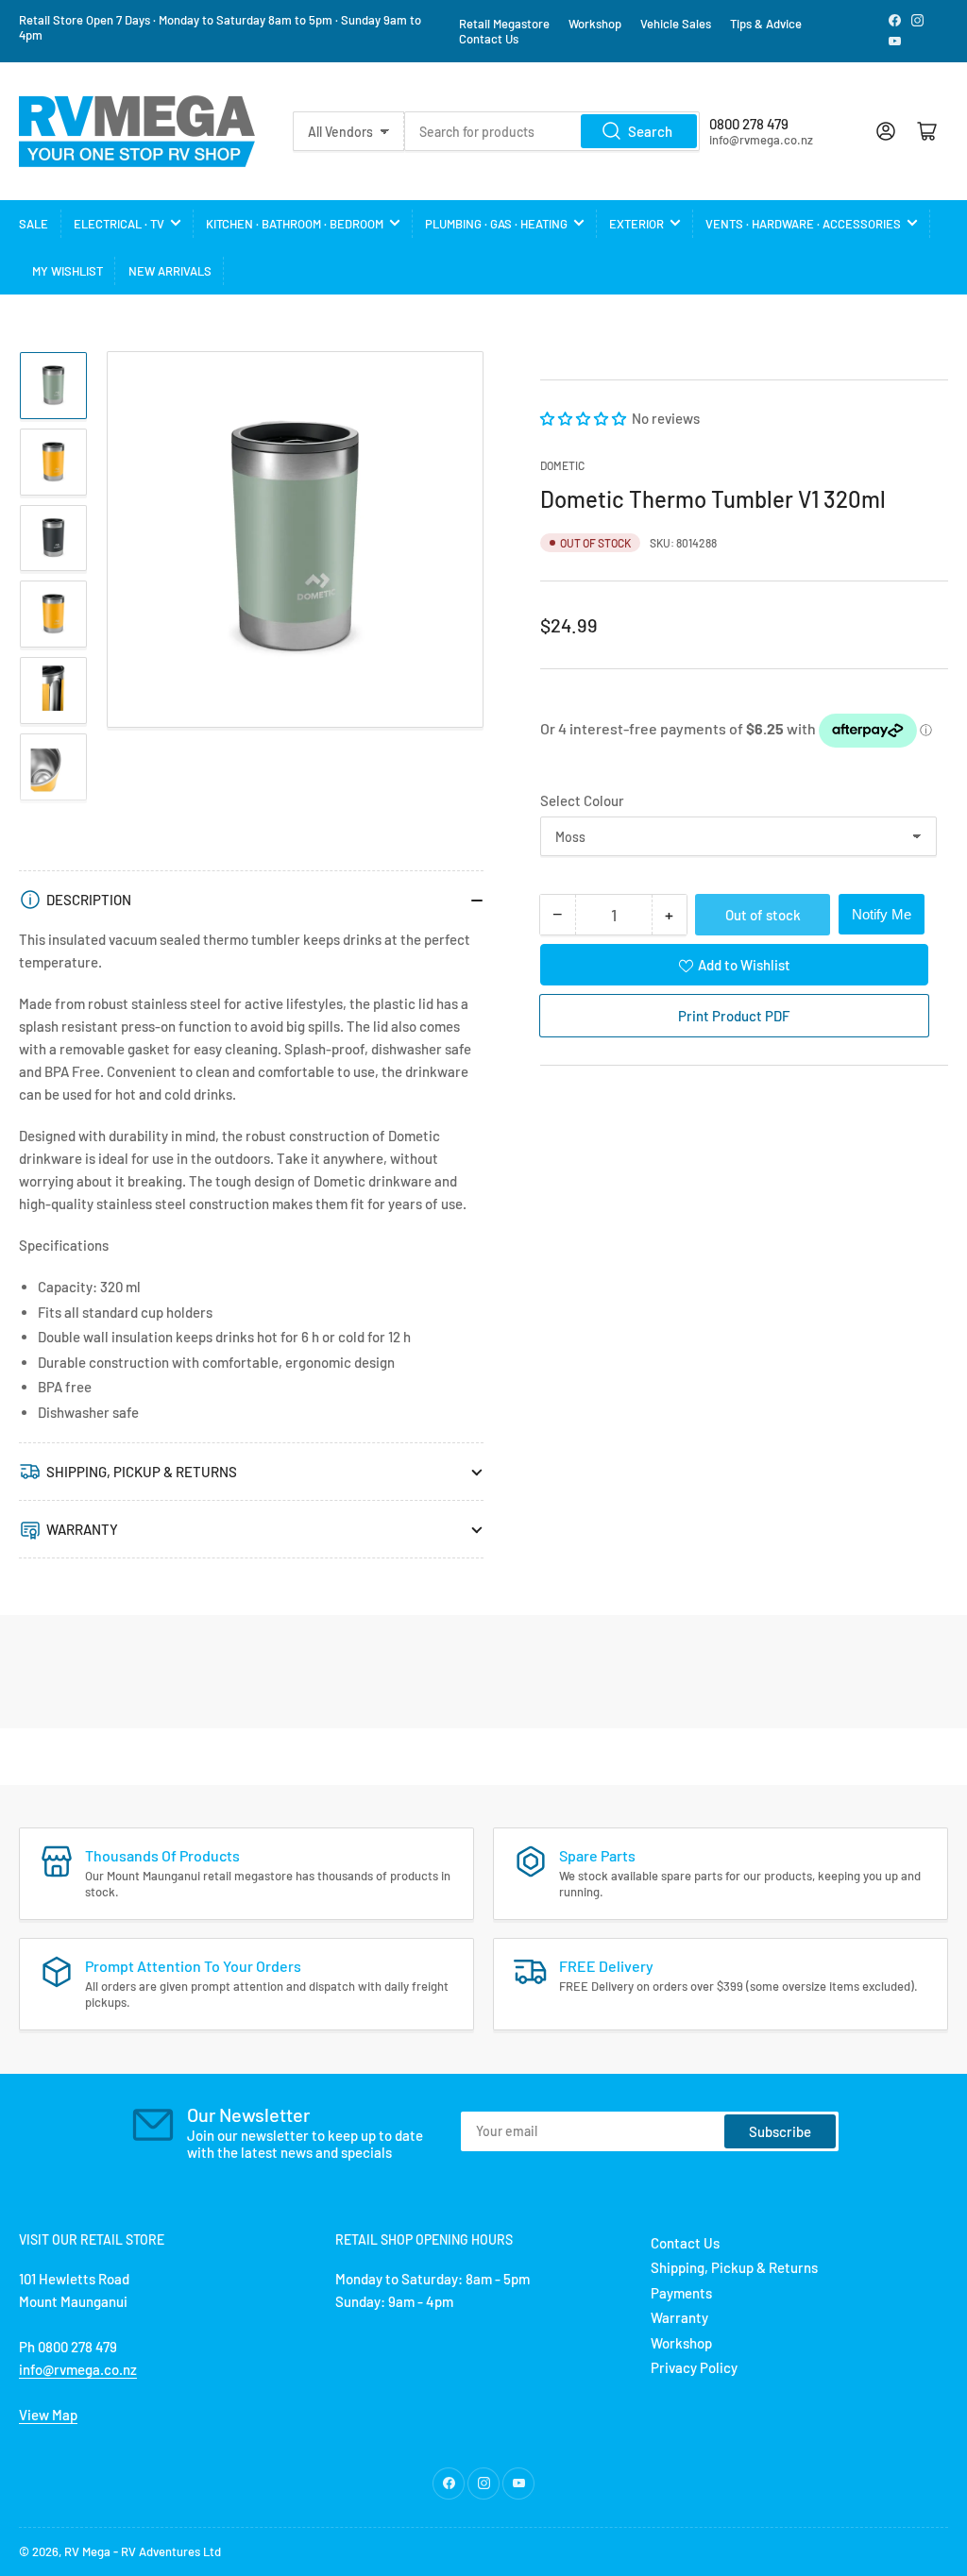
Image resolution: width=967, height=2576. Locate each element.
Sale (34, 224)
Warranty (679, 2317)
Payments (681, 2293)
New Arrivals (170, 271)
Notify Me (882, 914)
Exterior (636, 224)
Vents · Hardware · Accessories (803, 224)
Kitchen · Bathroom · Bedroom (295, 224)
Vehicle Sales (676, 24)
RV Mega (87, 2551)
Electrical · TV (119, 224)
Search (650, 131)
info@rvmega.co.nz (78, 2369)
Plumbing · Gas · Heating (496, 224)
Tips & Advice (766, 24)
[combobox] (552, 131)
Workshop (595, 24)
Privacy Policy (694, 2367)
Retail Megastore (504, 24)
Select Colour (582, 800)
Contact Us (489, 39)
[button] (585, 418)
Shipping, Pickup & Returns (734, 2267)
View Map (48, 2415)
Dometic (562, 465)
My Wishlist (68, 271)
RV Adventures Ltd (171, 2551)
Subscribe (780, 2131)
